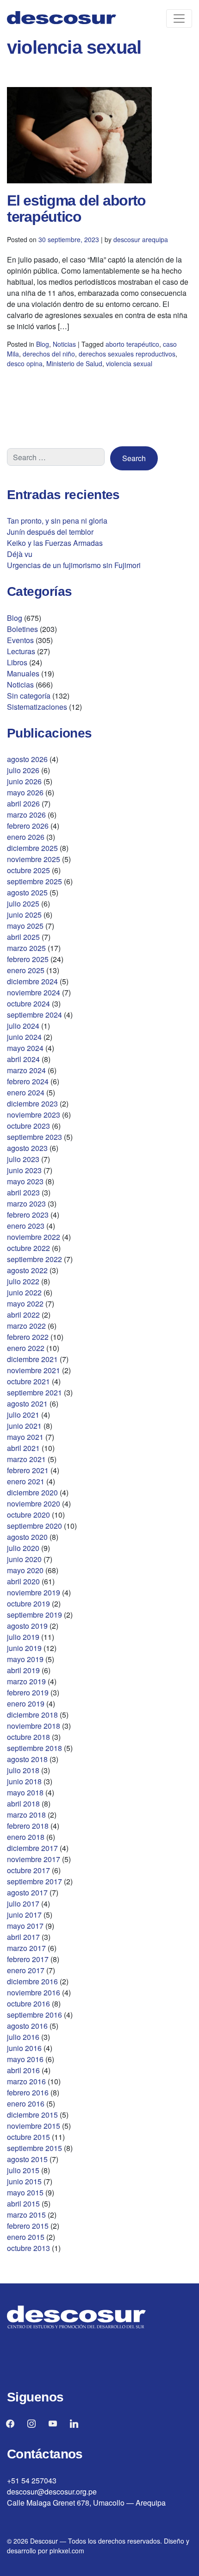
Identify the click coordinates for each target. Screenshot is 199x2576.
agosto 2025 (27, 892)
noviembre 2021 (34, 1370)
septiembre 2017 (34, 1881)
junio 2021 (24, 1426)
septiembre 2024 (34, 1015)
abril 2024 (23, 1059)
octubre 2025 (28, 870)
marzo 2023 (26, 1204)
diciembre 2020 (32, 1492)
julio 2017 (23, 1904)
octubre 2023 (28, 1126)
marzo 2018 (26, 1815)
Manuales (23, 673)
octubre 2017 (28, 1870)
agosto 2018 (27, 1759)
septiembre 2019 (34, 1615)
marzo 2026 (26, 815)
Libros (17, 662)
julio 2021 (23, 1415)
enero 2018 (26, 1837)
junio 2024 (24, 1037)
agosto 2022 (27, 1270)
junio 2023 (24, 1170)
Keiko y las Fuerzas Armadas (55, 543)
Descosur (44, 2541)
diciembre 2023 (32, 1104)
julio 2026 (23, 770)
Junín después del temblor (50, 532)
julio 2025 (23, 903)
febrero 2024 (28, 1081)
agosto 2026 (27, 759)
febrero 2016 (28, 2092)
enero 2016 (26, 2104)
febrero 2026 (28, 826)
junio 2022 (24, 1292)
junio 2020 (24, 1559)
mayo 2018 (25, 1792)
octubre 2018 (28, 1737)
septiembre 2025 (34, 881)
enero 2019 (26, 1704)
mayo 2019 (25, 1659)
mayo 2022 (25, 1304)
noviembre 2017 (34, 1859)
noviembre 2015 (34, 2126)
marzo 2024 (26, 1070)
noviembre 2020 (34, 1504)
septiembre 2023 (34, 1137)
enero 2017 (26, 1970)
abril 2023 (23, 1192)
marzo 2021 (26, 1459)
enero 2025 (26, 970)
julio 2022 (23, 1281)
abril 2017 (23, 1937)
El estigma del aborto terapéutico (76, 209)
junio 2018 (24, 1781)
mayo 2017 (25, 1926)
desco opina (25, 363)
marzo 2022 (26, 1326)
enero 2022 (26, 1348)
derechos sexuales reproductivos (127, 354)
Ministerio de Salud (74, 363)
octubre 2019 (28, 1604)
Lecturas (21, 651)
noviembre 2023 (34, 1115)
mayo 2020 (25, 1570)
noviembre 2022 (34, 1237)
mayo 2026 (25, 792)
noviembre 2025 (34, 859)
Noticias (64, 344)
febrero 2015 (28, 2226)
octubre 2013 (28, 2248)
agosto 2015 (27, 2159)
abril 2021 (23, 1448)
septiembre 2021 (34, 1392)
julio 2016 (23, 2037)
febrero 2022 (28, 1337)
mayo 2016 (25, 2059)
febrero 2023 (28, 1215)
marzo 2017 (26, 1948)
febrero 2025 (28, 959)
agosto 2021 (27, 1404)
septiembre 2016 (34, 2015)
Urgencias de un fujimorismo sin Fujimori (74, 565)
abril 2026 (23, 803)
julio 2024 (23, 1026)
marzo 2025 (26, 948)
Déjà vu (20, 554)
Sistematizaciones (37, 707)
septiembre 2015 (34, 2148)
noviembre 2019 (34, 1592)
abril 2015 (23, 2204)
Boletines (22, 629)
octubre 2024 (28, 1004)
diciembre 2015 (32, 2115)
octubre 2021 (28, 1381)
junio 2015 (24, 2181)
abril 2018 (23, 1804)
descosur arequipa (141, 239)
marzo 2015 (26, 2215)
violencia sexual (129, 363)
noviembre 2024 (34, 992)
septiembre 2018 (34, 1748)
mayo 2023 (25, 1181)
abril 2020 (23, 1581)
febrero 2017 (28, 1959)
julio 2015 (23, 2170)
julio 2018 (23, 1770)
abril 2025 (23, 937)
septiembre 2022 (34, 1259)
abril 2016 (23, 2070)
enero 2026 (26, 837)
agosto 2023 (27, 1148)
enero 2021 (26, 1481)
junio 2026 (24, 781)
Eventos (20, 640)
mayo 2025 (25, 926)
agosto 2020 (27, 1537)
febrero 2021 (28, 1470)
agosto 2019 (27, 1626)
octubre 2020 (28, 1515)
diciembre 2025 (32, 848)
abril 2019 (23, 1670)
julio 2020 (23, 1548)
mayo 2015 (25, 2192)
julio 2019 (23, 1637)
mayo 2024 (25, 1048)
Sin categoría (29, 696)
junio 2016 (24, 2048)
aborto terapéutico (132, 344)
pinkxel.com (67, 2551)
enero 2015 (26, 2237)
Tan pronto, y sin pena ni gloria (57, 521)
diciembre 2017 (32, 1848)
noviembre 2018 (34, 1726)
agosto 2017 (27, 1892)
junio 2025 (24, 915)
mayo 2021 (25, 1437)
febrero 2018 (28, 1826)
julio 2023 (23, 1159)
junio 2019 (24, 1648)
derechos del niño (49, 354)
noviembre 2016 (34, 1992)
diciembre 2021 (32, 1359)
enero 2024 (26, 1092)
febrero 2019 (28, 1692)
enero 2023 (26, 1226)
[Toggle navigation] (179, 19)
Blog (43, 344)
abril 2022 (23, 1315)
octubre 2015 (28, 2137)
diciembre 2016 (32, 1981)
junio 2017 (24, 1915)
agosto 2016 (27, 2026)
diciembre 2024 (32, 981)
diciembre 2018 (32, 1715)
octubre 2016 (28, 2004)
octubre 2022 (28, 1248)
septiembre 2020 (34, 1526)
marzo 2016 (26, 2081)
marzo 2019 (26, 1681)
